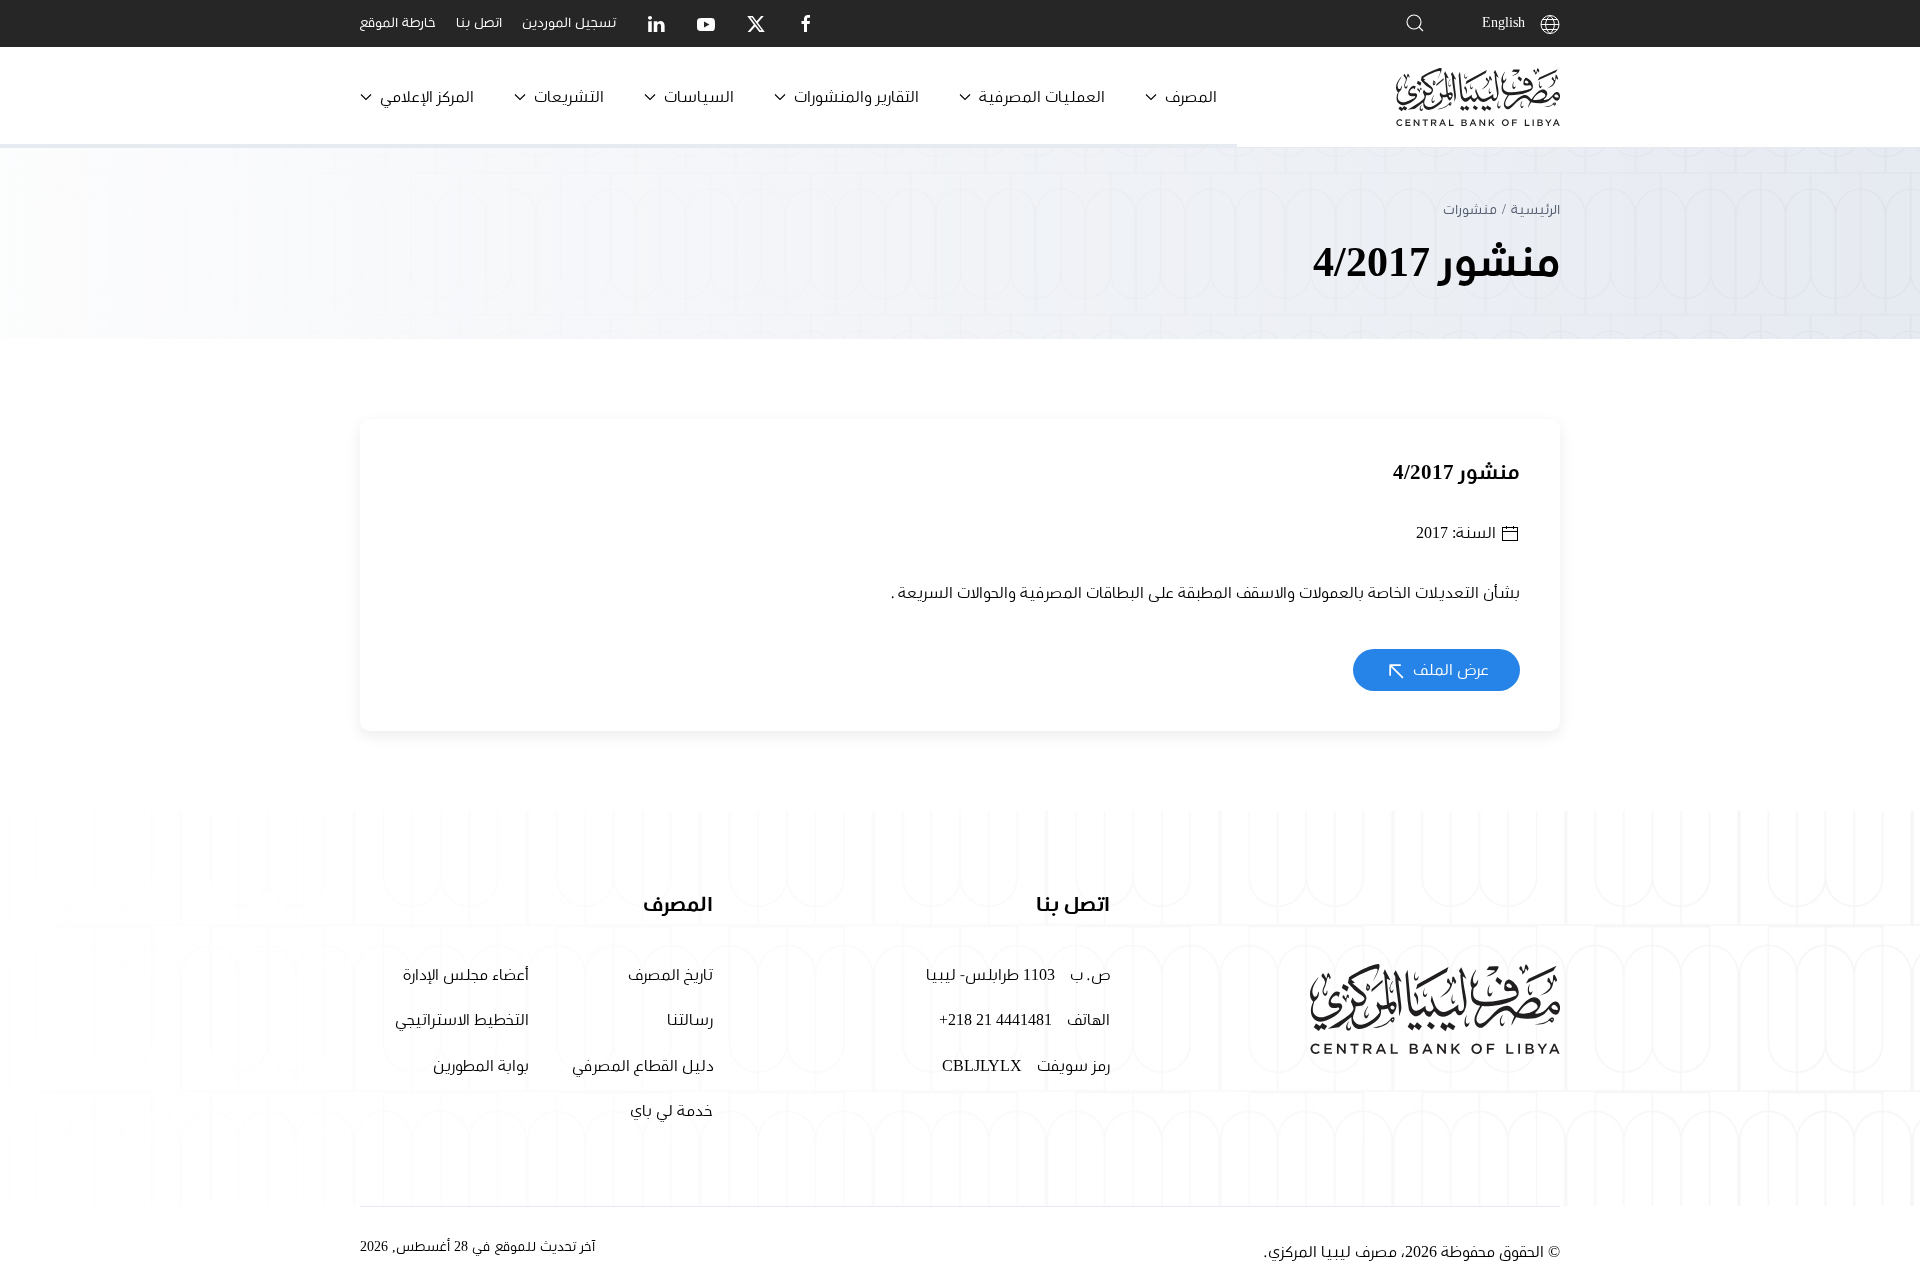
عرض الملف (1449, 670)
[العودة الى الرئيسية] (1478, 97)
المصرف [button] (1191, 97)
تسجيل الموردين (569, 23)
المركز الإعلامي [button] (427, 97)
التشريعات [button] (569, 97)
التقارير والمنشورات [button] (856, 97)
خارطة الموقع (398, 23)
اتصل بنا (479, 23)
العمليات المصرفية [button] (1042, 97)
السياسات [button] (699, 97)
